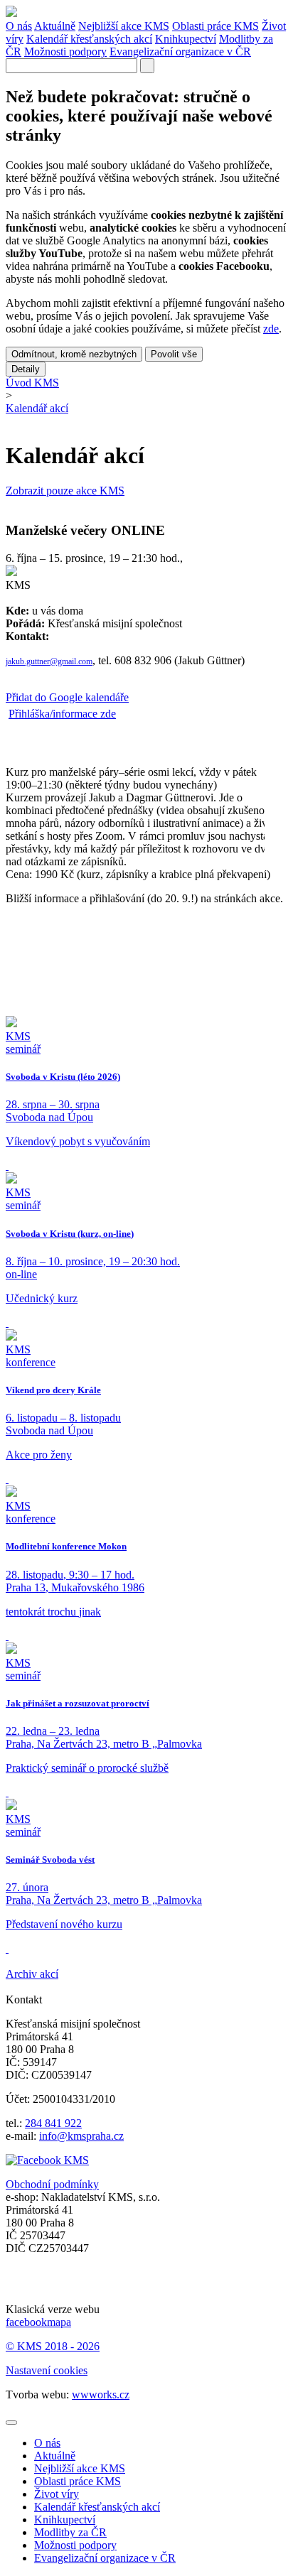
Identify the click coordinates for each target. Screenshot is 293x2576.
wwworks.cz (101, 2394)
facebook (26, 2322)
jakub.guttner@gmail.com (49, 661)
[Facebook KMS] (47, 2160)
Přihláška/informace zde (62, 714)
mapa (59, 2322)
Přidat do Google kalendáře (67, 697)
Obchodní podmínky (52, 2184)
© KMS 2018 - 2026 (53, 2346)
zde (271, 329)
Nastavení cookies (47, 2370)
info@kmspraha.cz (81, 2136)
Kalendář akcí (37, 408)
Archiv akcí (32, 1974)
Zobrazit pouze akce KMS (65, 491)
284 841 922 (53, 2123)
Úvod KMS (32, 383)
